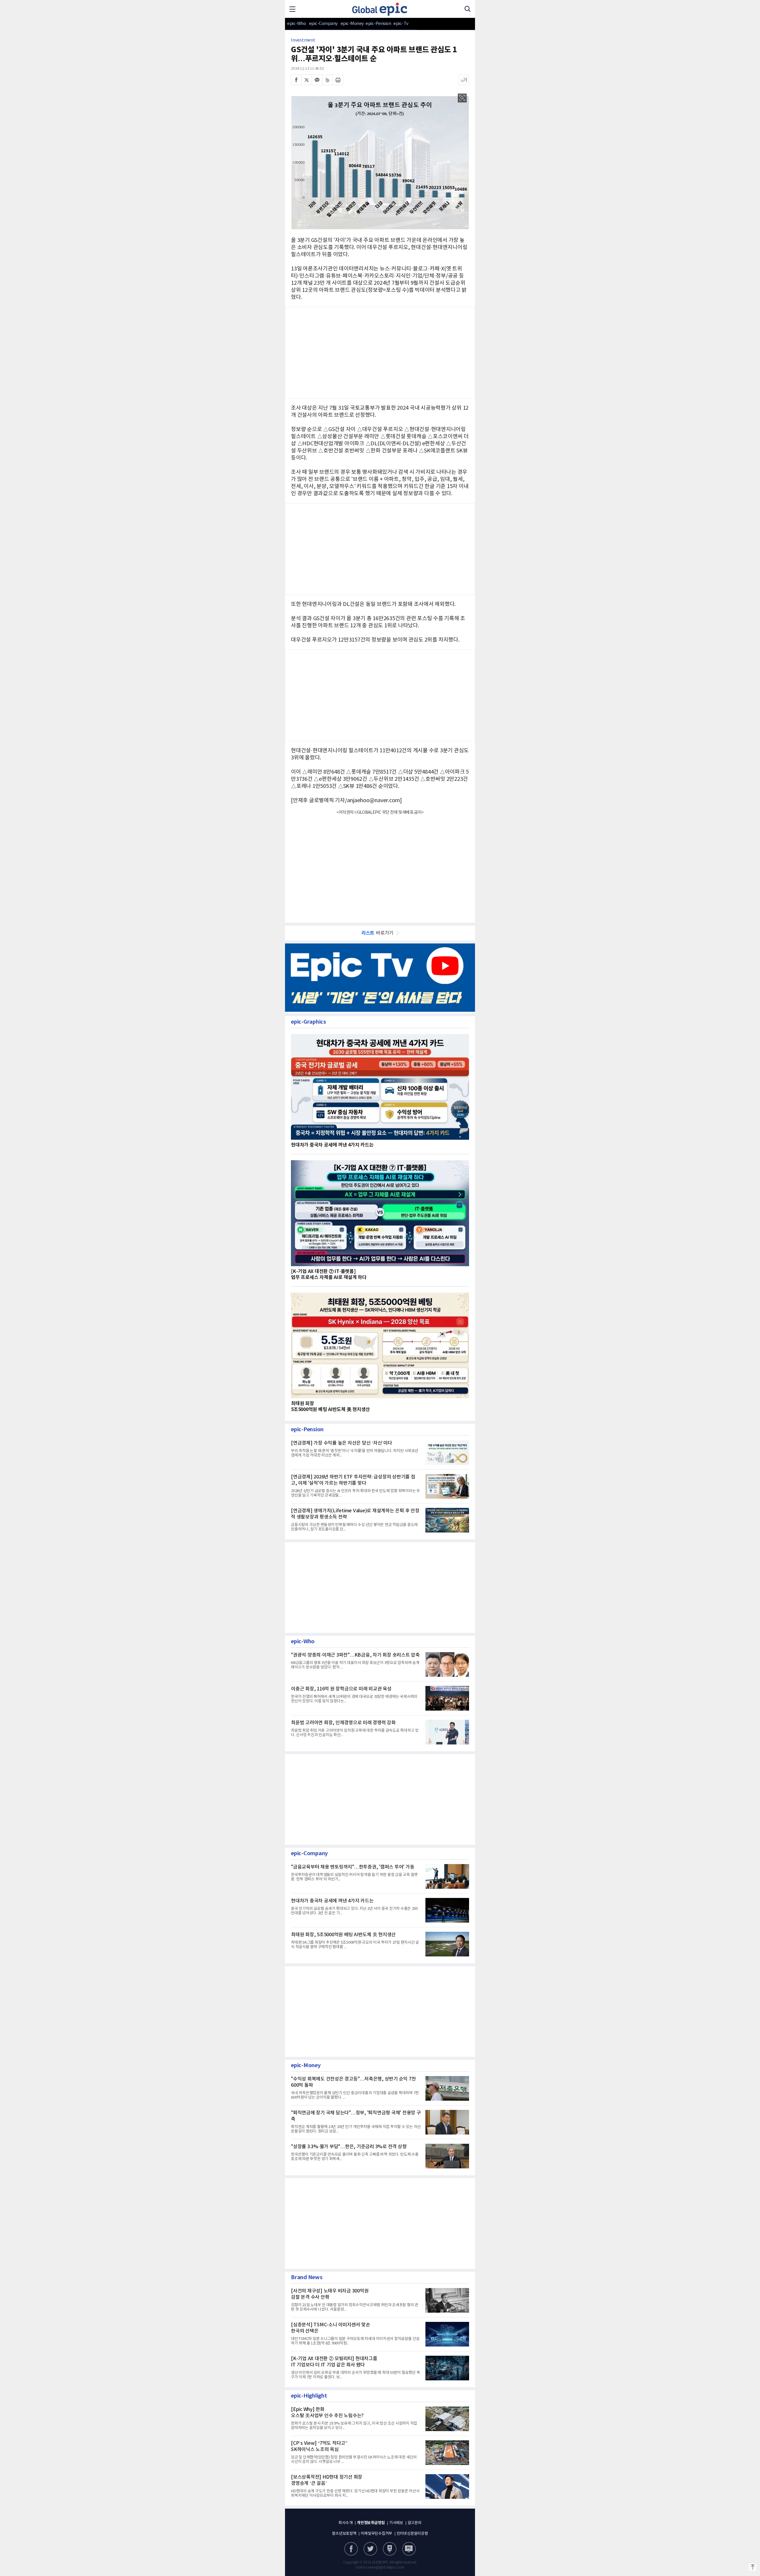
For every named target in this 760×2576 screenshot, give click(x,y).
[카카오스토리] (370, 2549)
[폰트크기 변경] (464, 80)
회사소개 (345, 2523)
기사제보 (396, 2523)
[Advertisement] (380, 694)
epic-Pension (375, 24)
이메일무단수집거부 (376, 2534)
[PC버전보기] (409, 2549)
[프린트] (338, 80)
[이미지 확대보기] (462, 98)
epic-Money (352, 24)
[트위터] (307, 80)
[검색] (468, 9)
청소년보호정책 (344, 2534)
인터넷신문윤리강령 (412, 2534)
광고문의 (415, 2523)
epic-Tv (401, 24)
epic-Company (323, 24)
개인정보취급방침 (371, 2523)
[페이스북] (296, 80)
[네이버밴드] (327, 80)
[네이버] (390, 2549)
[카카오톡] (317, 80)
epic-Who (296, 24)
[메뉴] (292, 9)
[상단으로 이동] (753, 2567)
